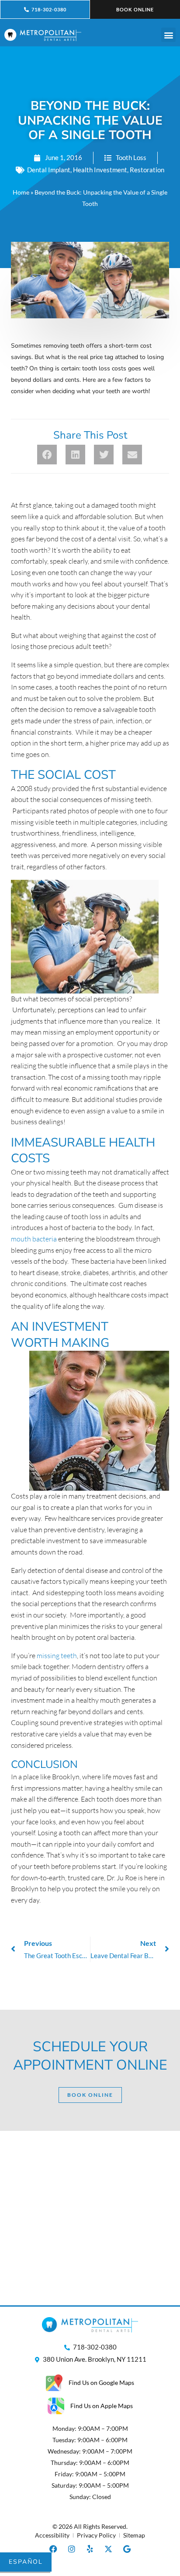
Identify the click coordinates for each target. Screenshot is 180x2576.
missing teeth (57, 1656)
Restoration (147, 170)
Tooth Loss (131, 157)
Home (21, 192)
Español (26, 2562)
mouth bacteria (34, 1239)
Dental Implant (49, 170)
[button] (168, 35)
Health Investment (100, 170)
